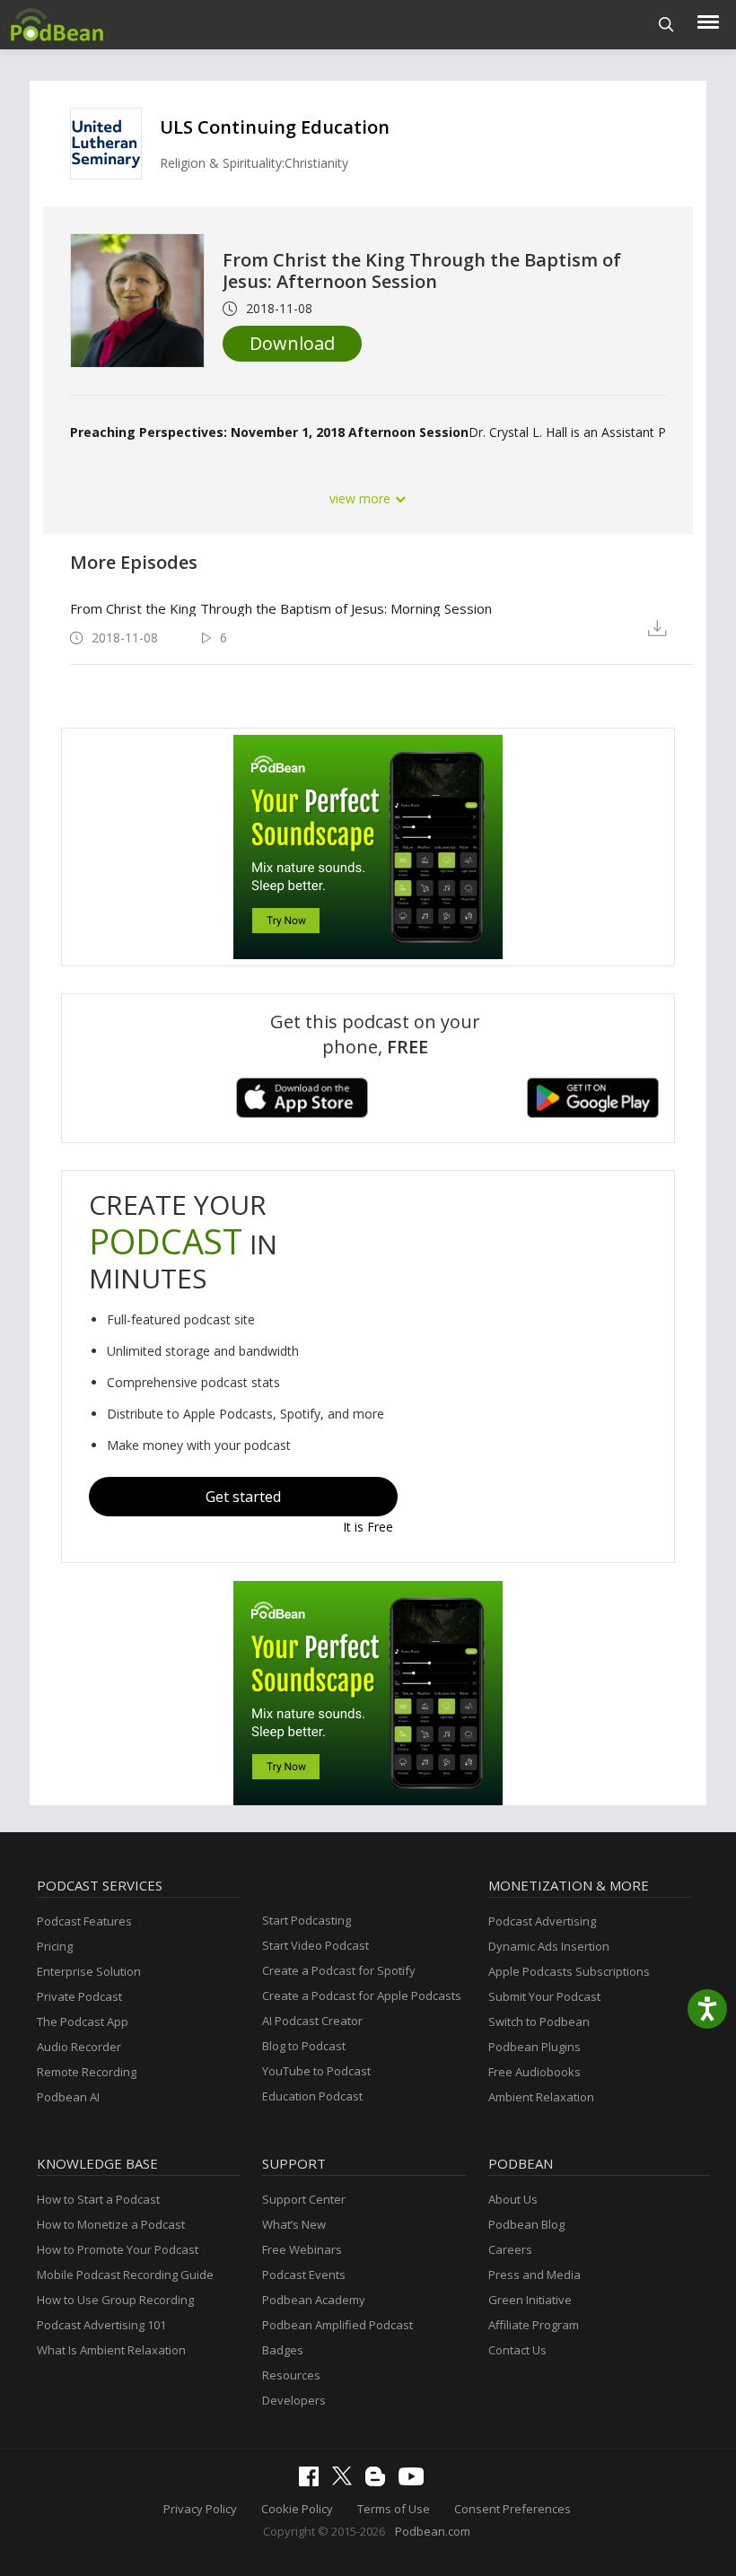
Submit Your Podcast (544, 1996)
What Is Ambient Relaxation (111, 2350)
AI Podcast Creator (312, 2021)
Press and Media (534, 2275)
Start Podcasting (307, 1920)
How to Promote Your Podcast (118, 2249)
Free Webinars (302, 2249)
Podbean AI (68, 2097)
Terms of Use (394, 2509)
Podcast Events (304, 2275)
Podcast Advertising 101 (101, 2325)
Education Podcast (312, 2096)
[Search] (666, 25)
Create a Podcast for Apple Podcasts (362, 1995)
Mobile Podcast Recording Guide (125, 2275)
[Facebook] (313, 2482)
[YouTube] (416, 2481)
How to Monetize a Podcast (111, 2224)
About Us (513, 2199)
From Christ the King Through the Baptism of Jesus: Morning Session (281, 608)
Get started (243, 1497)
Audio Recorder (79, 2047)
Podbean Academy (314, 2300)
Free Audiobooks (534, 2072)
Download (292, 343)
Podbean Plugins (534, 2047)
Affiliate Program (534, 2325)
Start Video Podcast (315, 1945)
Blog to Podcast (304, 2046)
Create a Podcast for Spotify (339, 1970)
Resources (291, 2375)
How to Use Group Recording (115, 2300)
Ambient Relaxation (541, 2097)
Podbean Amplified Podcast (337, 2325)
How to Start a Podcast (98, 2199)
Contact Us (517, 2350)
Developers (294, 2400)
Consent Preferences (513, 2509)
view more (362, 498)
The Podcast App (83, 2022)
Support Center (304, 2199)
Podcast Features (84, 1921)
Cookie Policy (297, 2509)
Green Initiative (530, 2300)
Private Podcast (79, 1996)
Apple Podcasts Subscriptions (569, 1971)
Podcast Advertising (542, 1921)
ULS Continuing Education (275, 127)
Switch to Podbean (539, 2022)
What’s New (294, 2224)
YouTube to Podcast (316, 2071)
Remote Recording (87, 2072)
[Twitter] (346, 2481)
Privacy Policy (200, 2509)
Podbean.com (433, 2531)
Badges (283, 2350)
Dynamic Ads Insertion (549, 1946)
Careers (510, 2249)
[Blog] (380, 2482)
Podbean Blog (526, 2224)
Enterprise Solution (89, 1971)
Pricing (55, 1946)
